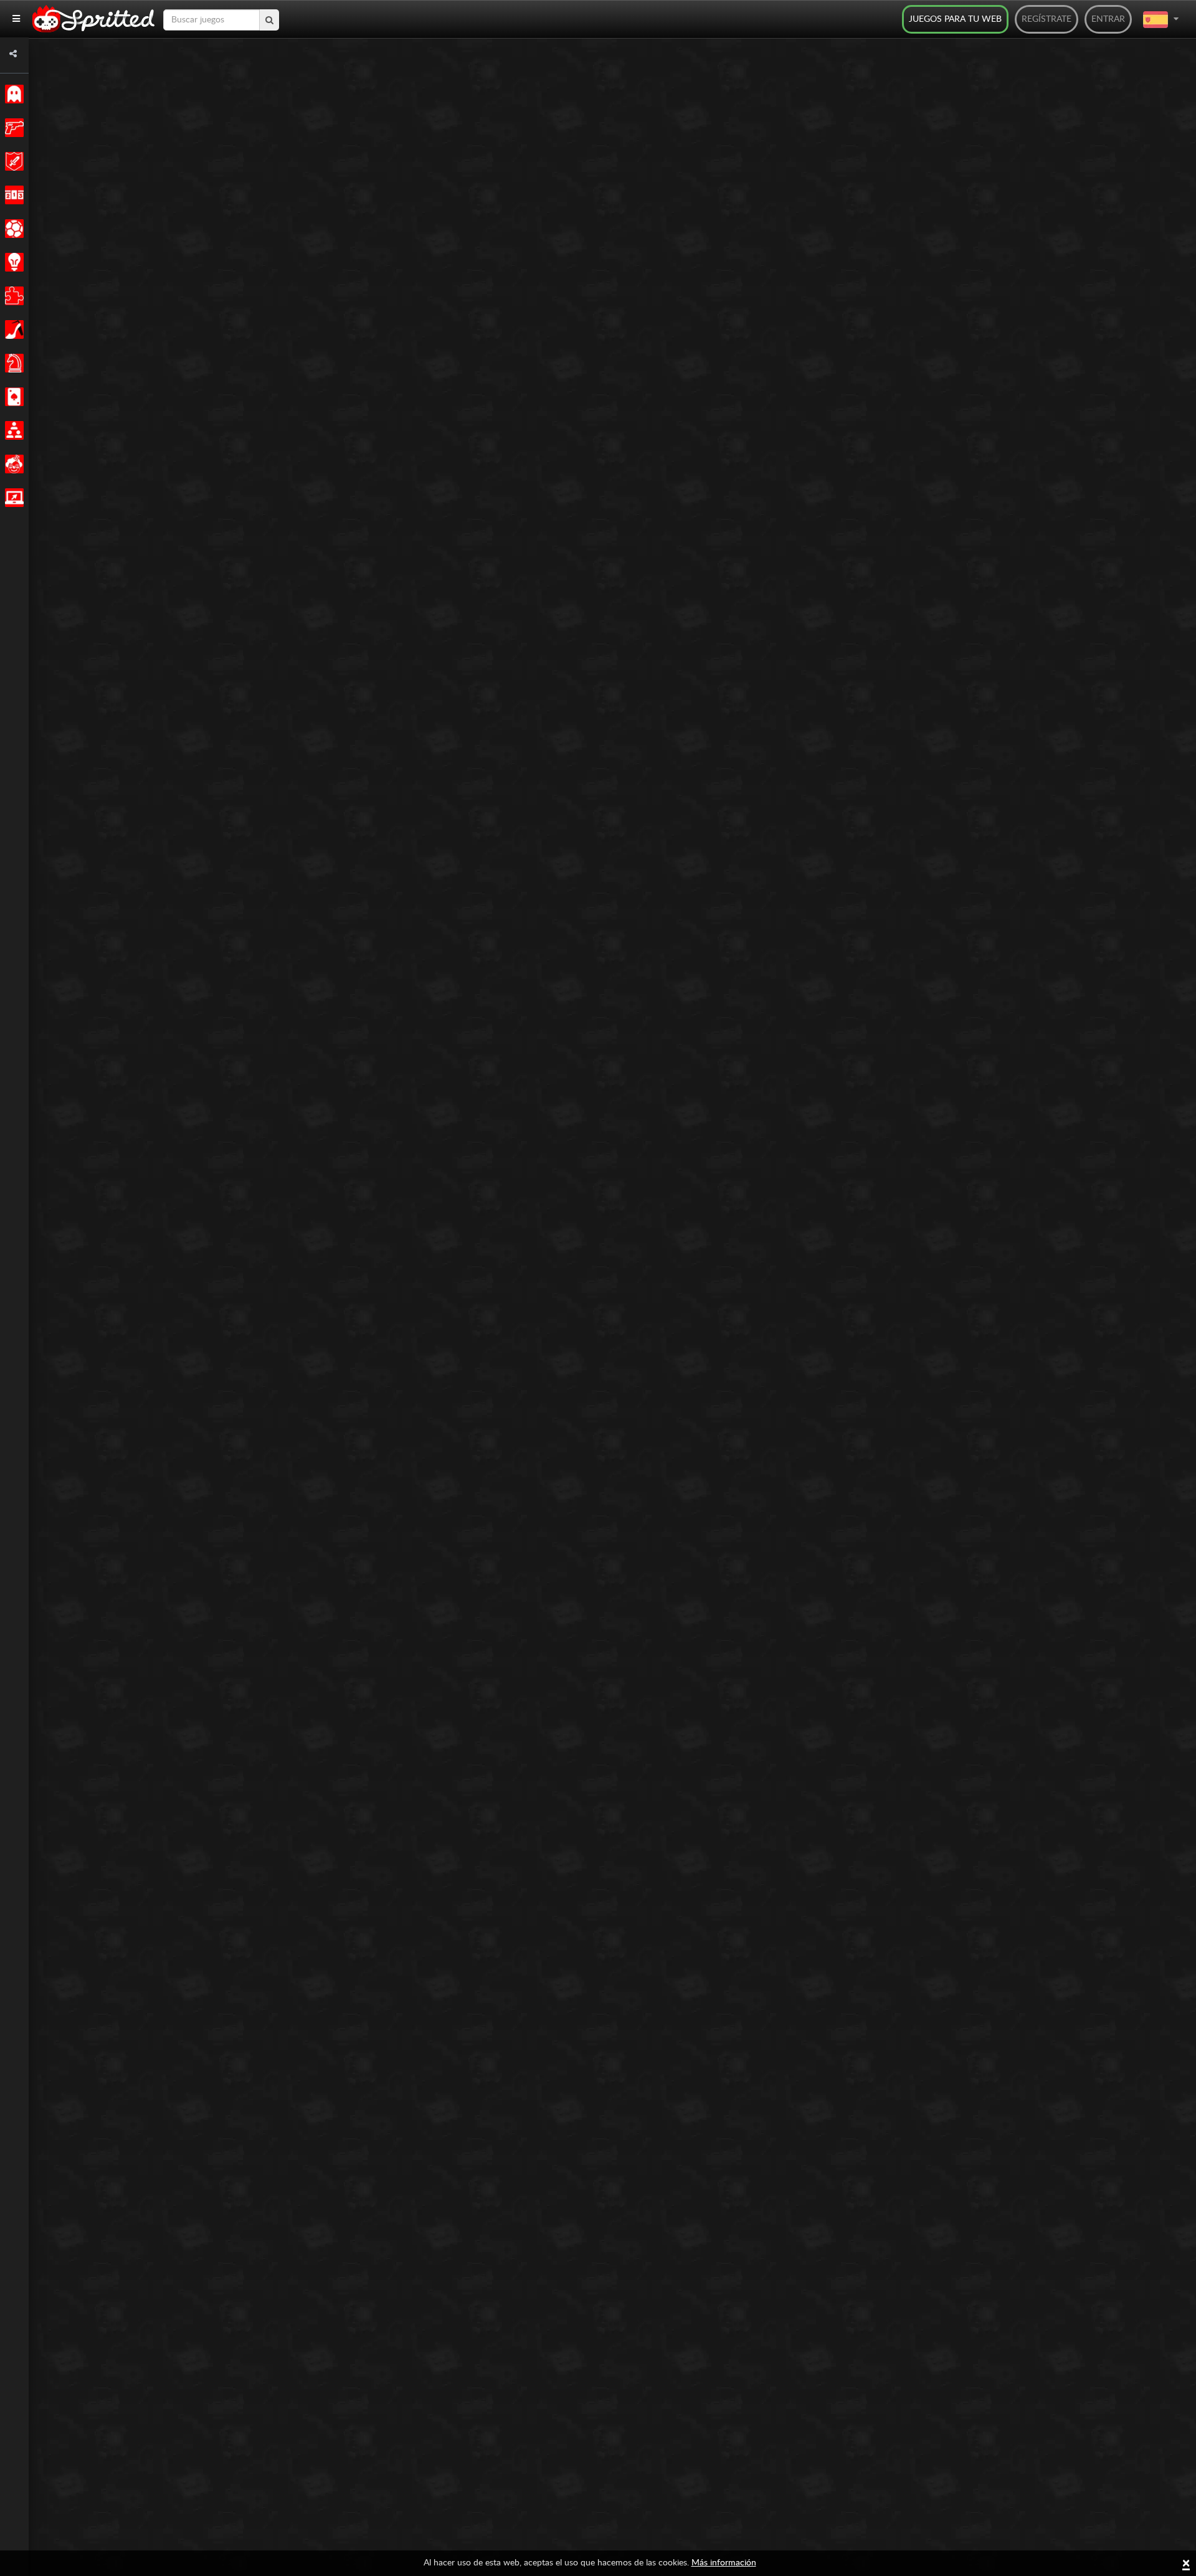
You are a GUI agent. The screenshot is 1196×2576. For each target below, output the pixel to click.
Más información (724, 2563)
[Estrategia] (12, 262)
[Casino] (12, 397)
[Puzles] (12, 296)
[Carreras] (12, 195)
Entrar (1108, 19)
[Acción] (12, 128)
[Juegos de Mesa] (12, 363)
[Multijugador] (12, 430)
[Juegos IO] (12, 498)
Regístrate (1046, 19)
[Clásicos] (12, 94)
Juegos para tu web (955, 19)
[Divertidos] (12, 464)
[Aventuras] (12, 161)
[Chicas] (12, 329)
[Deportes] (12, 229)
